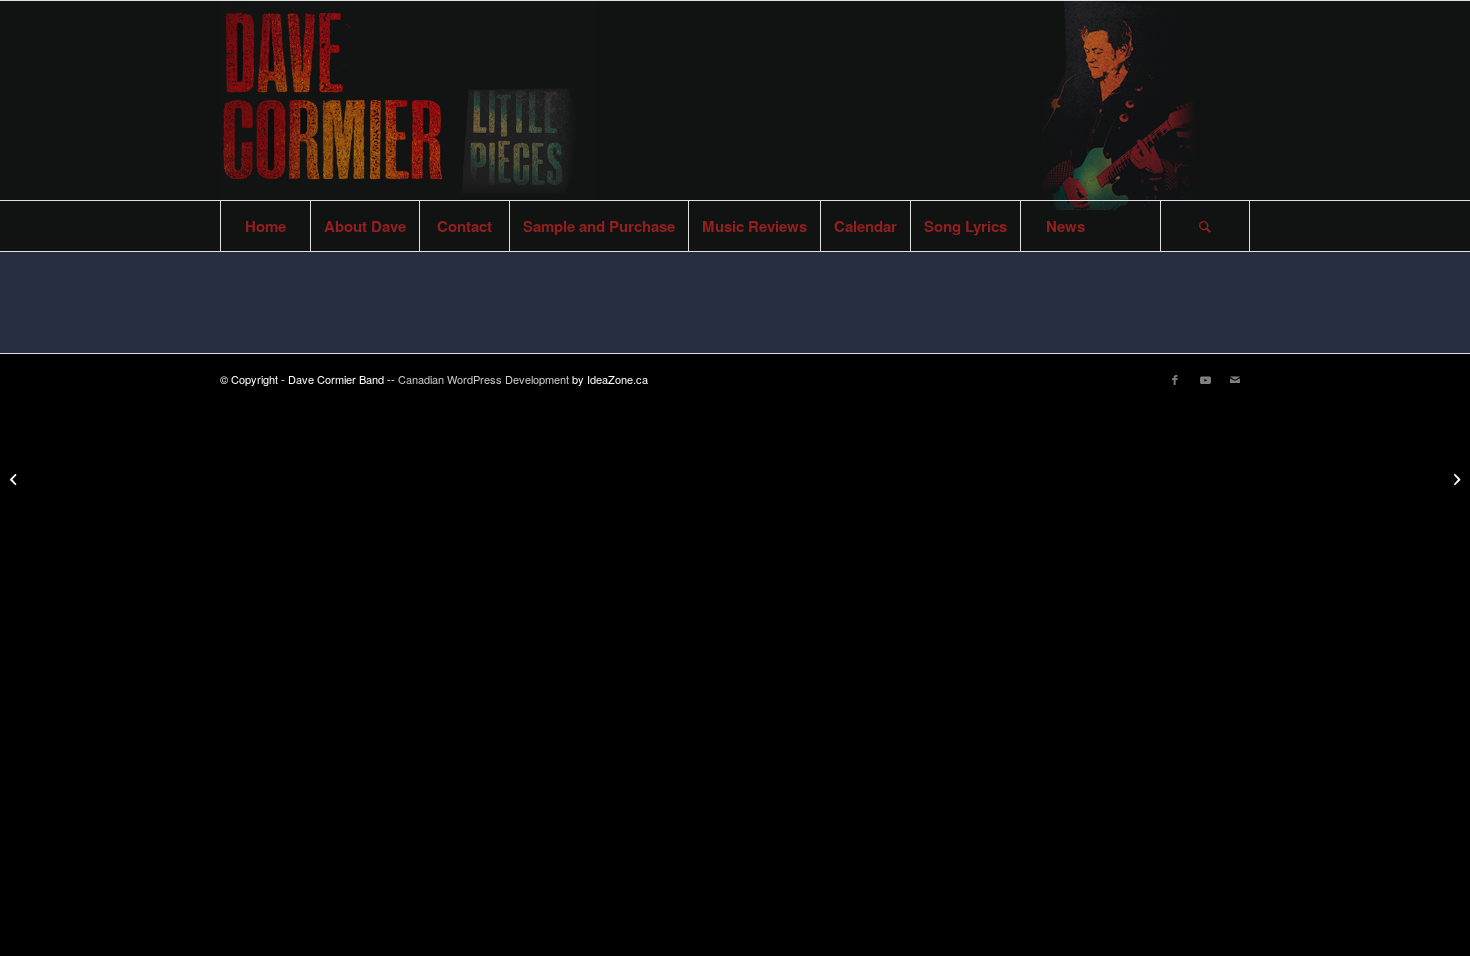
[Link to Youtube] (1205, 379)
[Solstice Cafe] (15, 478)
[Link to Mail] (1235, 379)
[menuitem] (265, 226)
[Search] (1205, 226)
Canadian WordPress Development (485, 379)
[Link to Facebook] (1175, 379)
